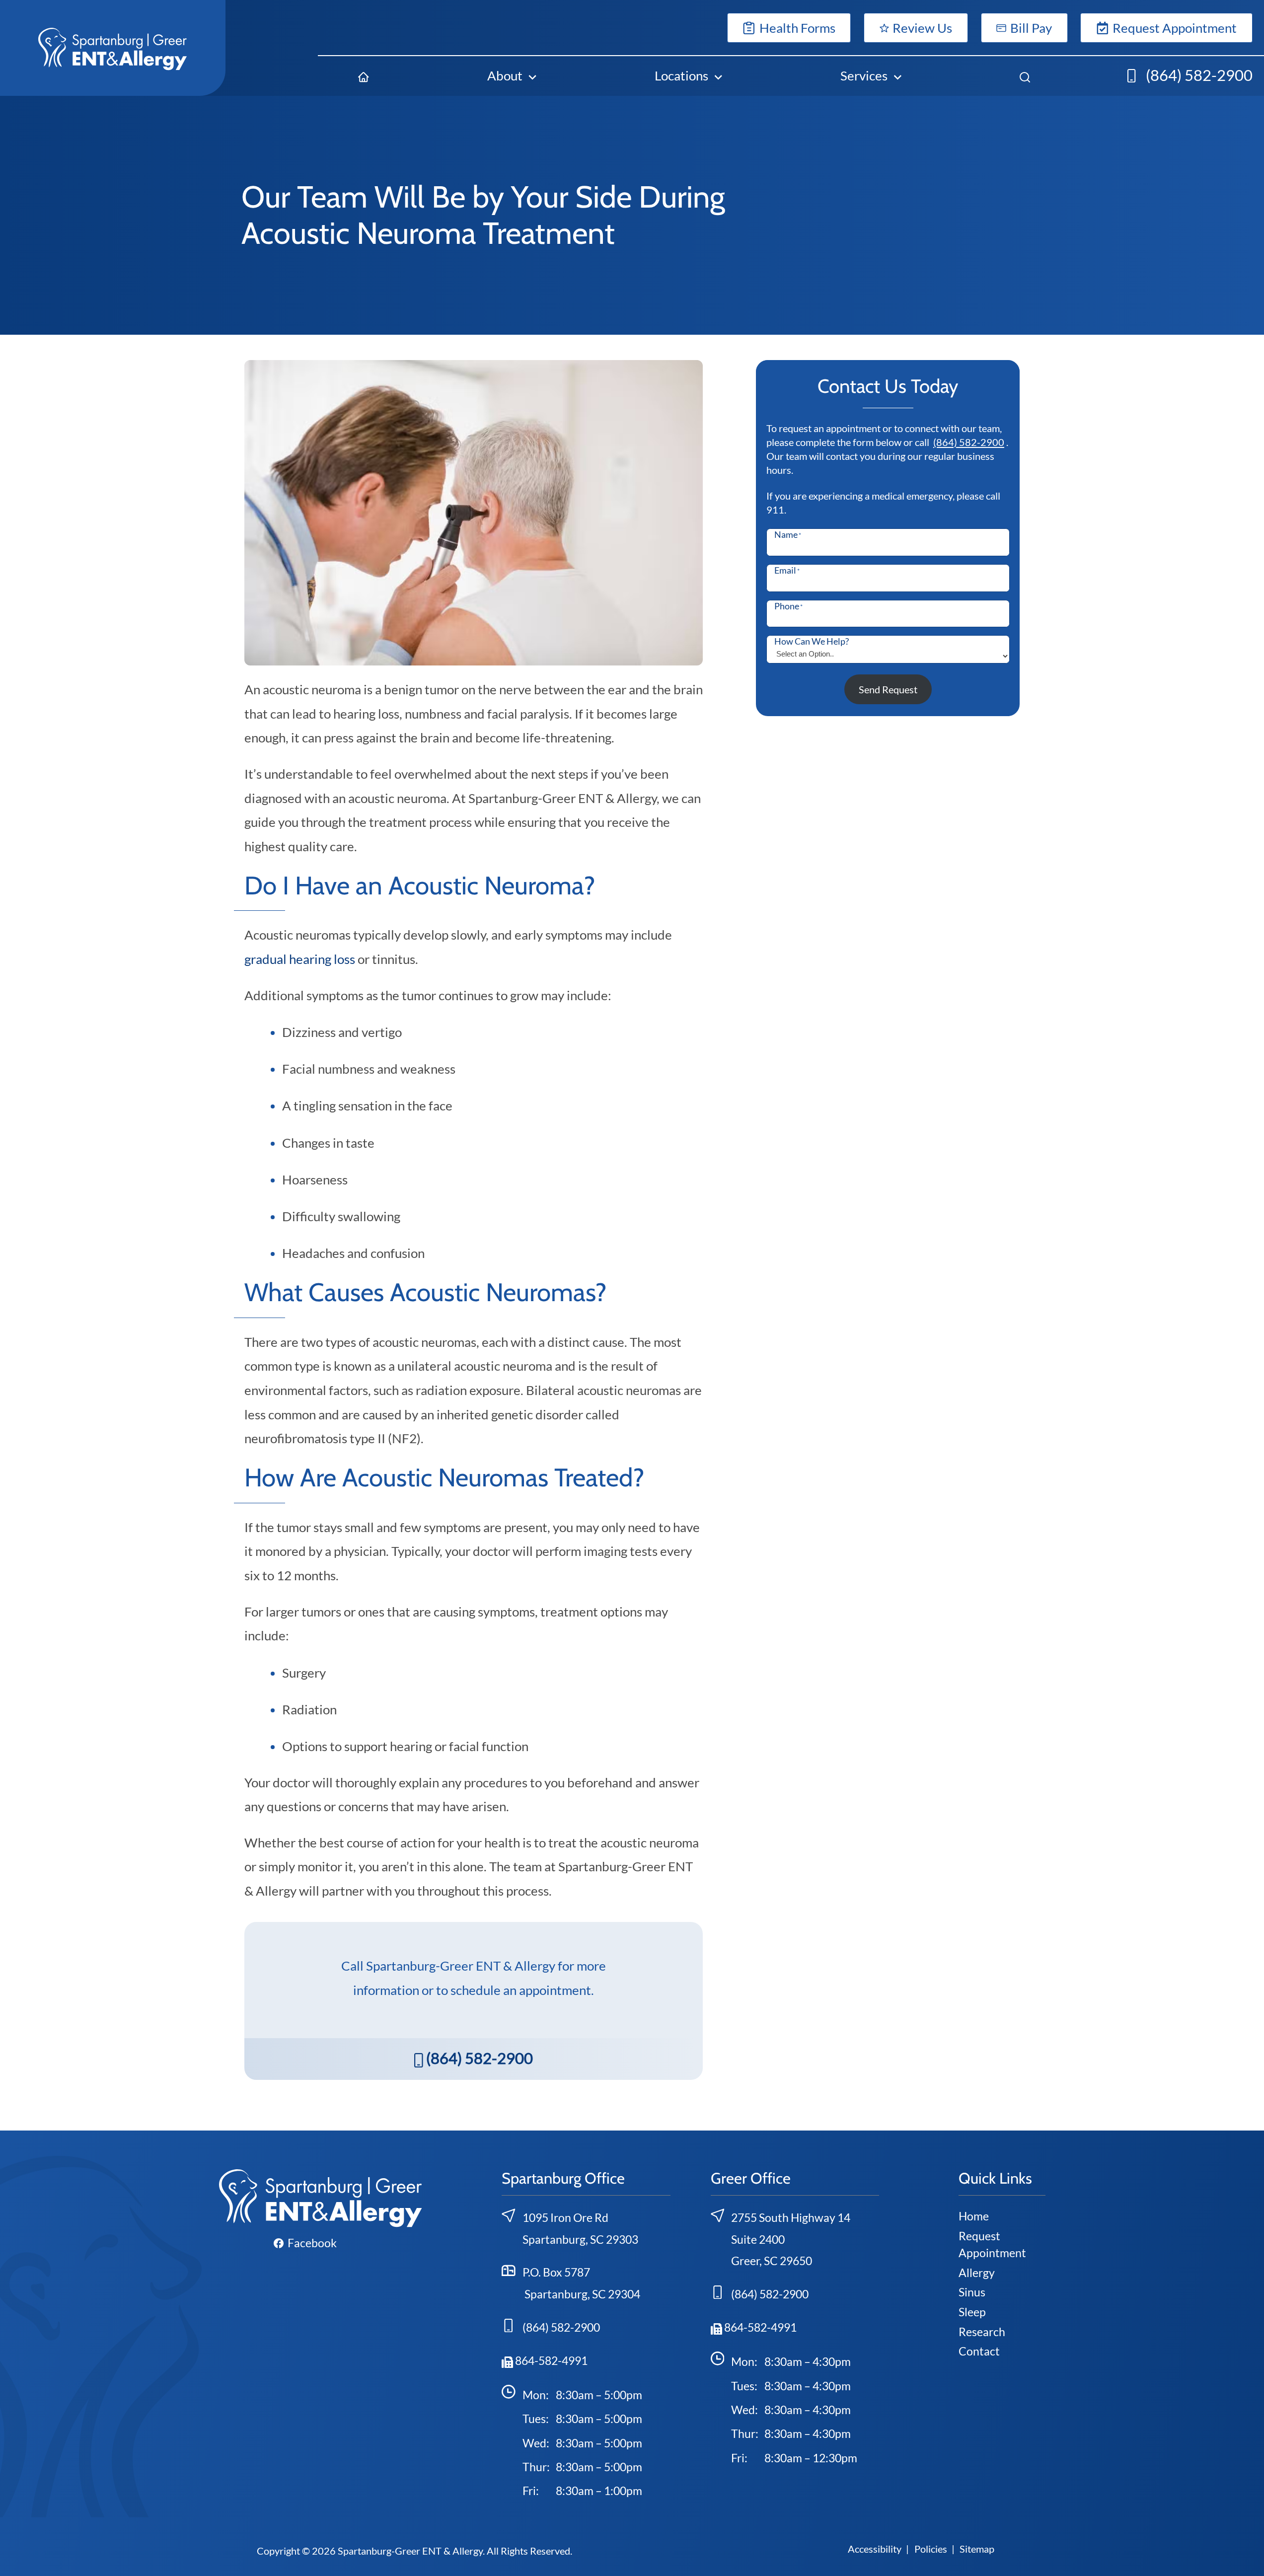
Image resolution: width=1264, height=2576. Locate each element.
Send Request (888, 689)
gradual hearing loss (300, 959)
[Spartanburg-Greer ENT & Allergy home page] (113, 48)
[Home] (364, 75)
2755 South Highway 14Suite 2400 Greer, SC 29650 (791, 2239)
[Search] (1025, 75)
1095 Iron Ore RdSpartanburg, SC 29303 (580, 2228)
